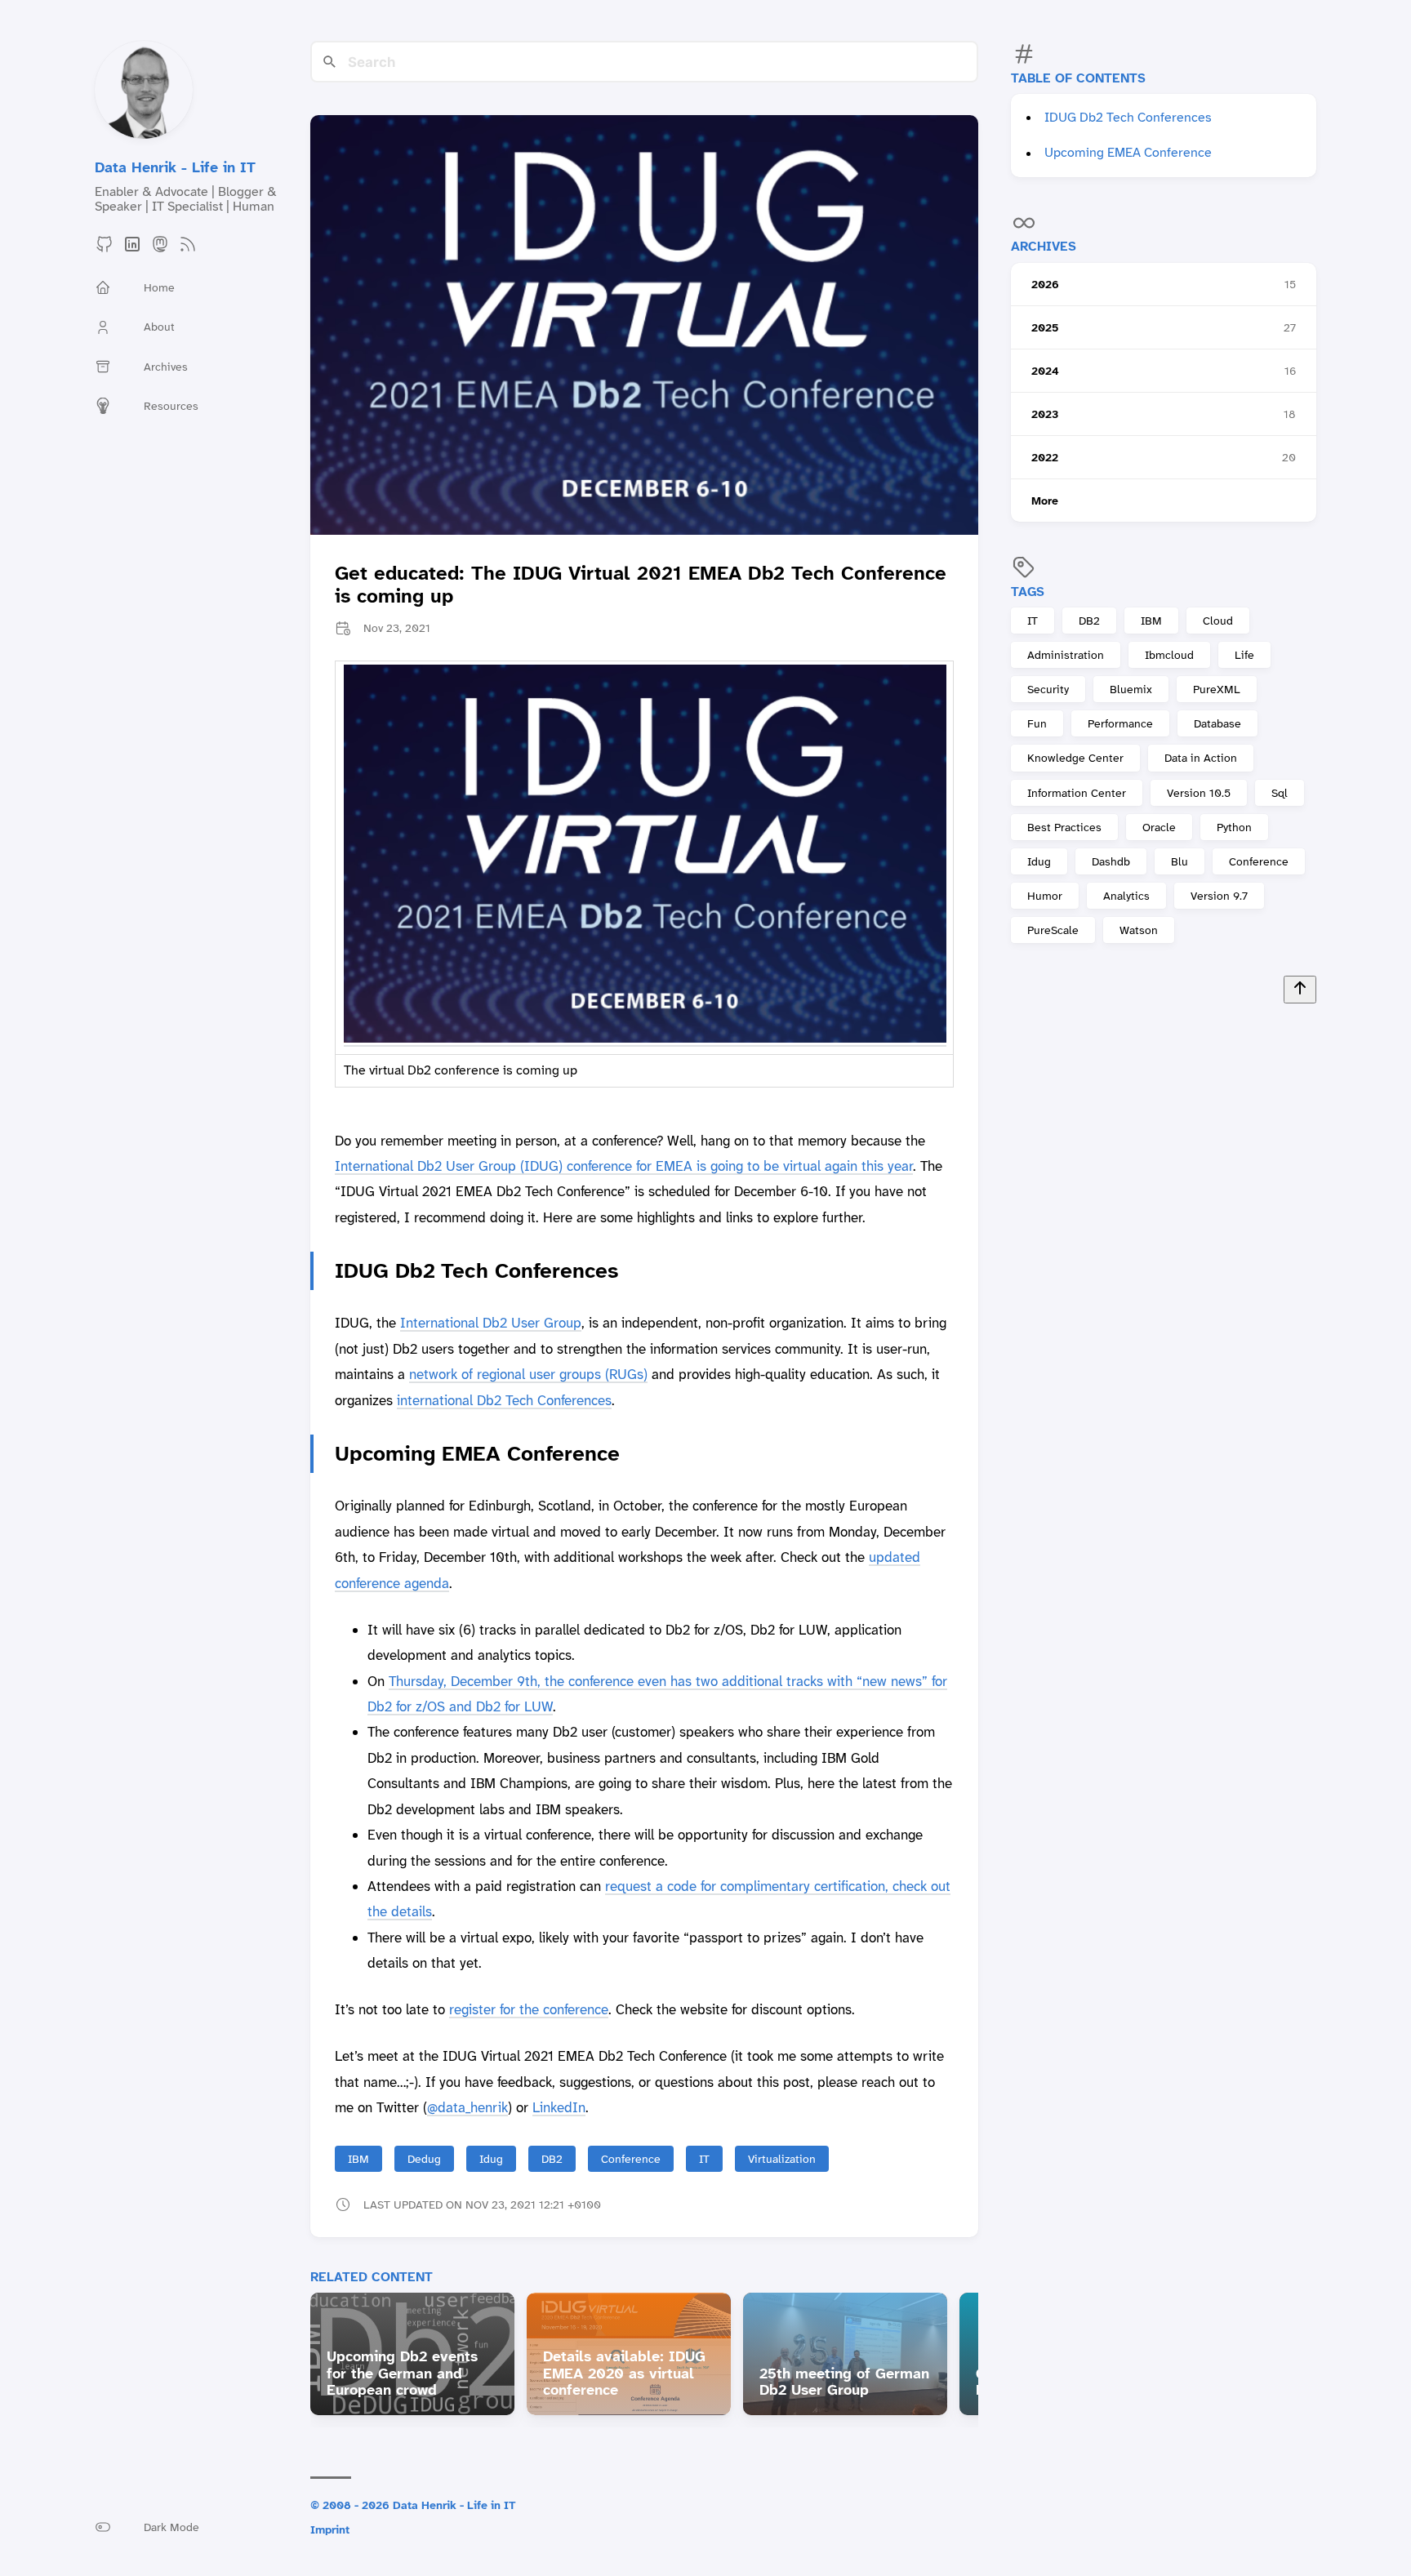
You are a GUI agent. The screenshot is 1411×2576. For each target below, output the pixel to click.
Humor (1045, 895)
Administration (1066, 655)
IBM (1151, 621)
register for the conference (529, 2009)
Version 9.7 (1219, 895)
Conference (1259, 861)
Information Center (1077, 792)
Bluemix (1131, 689)
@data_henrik (467, 2107)
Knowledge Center (1075, 758)
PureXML (1217, 689)
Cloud (1218, 621)
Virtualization (782, 2159)
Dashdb (1111, 861)
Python (1234, 826)
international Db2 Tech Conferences (504, 1400)
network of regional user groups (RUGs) (528, 1374)
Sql (1280, 792)
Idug (1039, 861)
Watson (1139, 930)
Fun (1037, 723)
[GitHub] (105, 249)
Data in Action (1201, 758)
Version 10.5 (1199, 792)
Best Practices (1064, 826)
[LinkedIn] (132, 249)
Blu (1180, 861)
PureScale (1053, 930)
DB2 (1089, 621)
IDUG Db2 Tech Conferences (1128, 117)
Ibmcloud (1169, 655)
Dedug (424, 2159)
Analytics (1126, 895)
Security (1048, 689)
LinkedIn (559, 2107)
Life (1244, 655)
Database (1217, 723)
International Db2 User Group (491, 1323)
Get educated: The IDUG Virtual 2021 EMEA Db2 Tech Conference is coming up (641, 585)
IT (1033, 621)
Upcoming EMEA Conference (1128, 152)
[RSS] (188, 249)
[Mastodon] (160, 249)
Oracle (1159, 826)
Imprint (330, 2529)
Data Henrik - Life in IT (175, 167)
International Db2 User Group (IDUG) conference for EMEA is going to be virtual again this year (624, 1166)
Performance (1120, 723)
